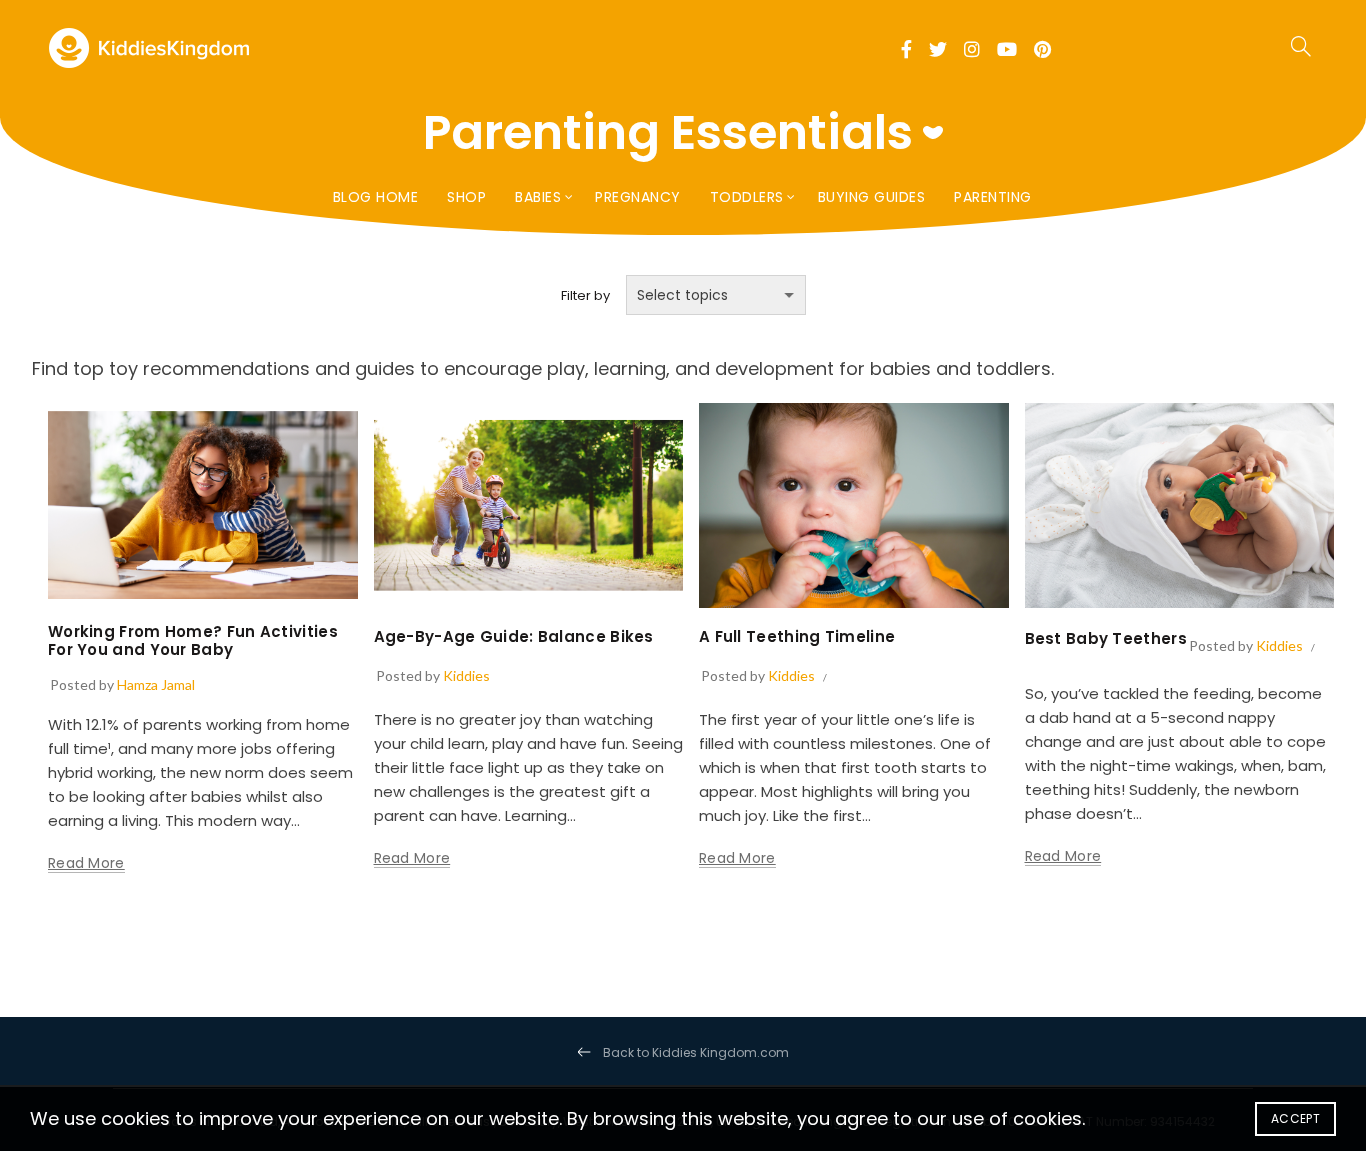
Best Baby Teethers (1106, 638)
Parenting (993, 197)
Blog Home (376, 197)
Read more (86, 863)
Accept (1295, 1118)
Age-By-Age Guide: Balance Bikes (514, 636)
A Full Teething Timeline (797, 636)
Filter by (585, 295)
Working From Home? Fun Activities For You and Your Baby (193, 640)
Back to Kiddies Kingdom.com (696, 1052)
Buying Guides (872, 197)
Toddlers (747, 197)
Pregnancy (638, 197)
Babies (538, 197)
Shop (466, 197)
